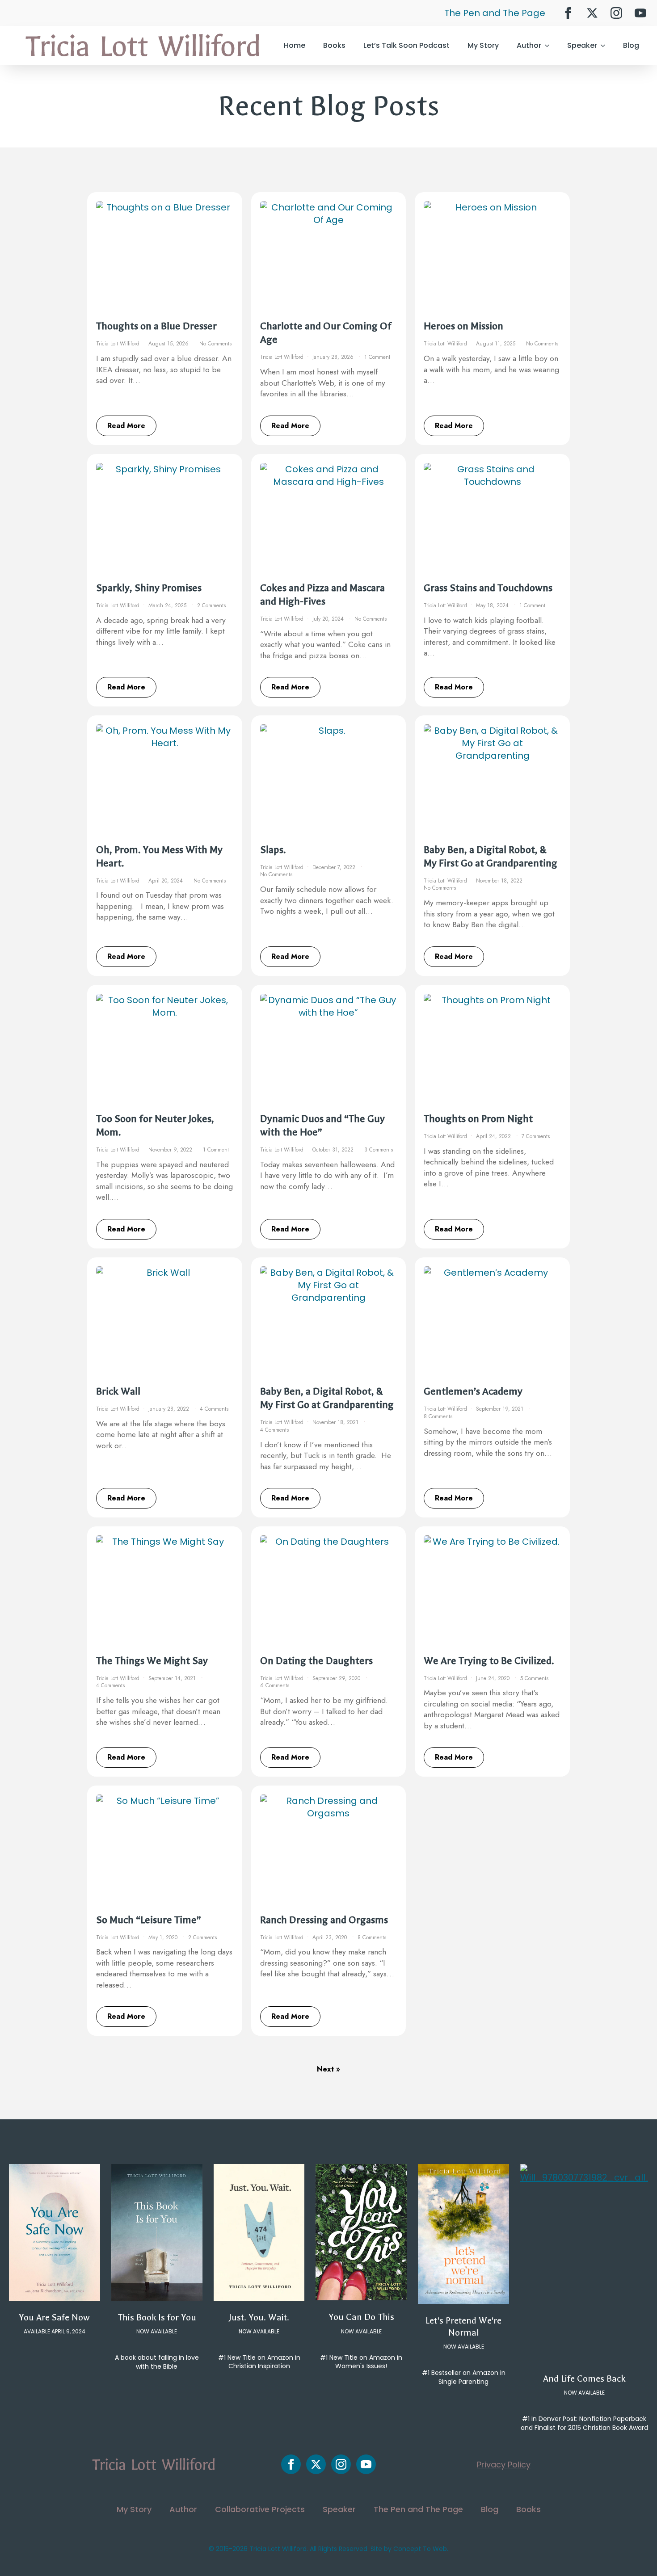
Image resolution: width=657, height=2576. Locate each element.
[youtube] (640, 13)
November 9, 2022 (171, 1150)
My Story (483, 45)
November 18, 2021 (336, 1422)
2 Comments (211, 605)
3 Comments (379, 1150)
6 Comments (275, 1685)
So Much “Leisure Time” (149, 1920)
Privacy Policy (504, 2465)
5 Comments (534, 1678)
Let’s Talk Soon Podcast (406, 45)
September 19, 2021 (501, 1409)
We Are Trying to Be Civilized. (489, 1661)
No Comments (215, 344)
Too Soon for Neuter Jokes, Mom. (155, 1125)
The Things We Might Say (152, 1661)
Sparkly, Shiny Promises (149, 588)
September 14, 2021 (173, 1678)
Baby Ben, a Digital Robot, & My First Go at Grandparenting (491, 856)
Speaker (582, 45)
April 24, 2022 (494, 1136)
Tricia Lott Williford (118, 344)
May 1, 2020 (164, 1937)
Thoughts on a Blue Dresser (156, 326)
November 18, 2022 (500, 881)
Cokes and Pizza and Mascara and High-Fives (322, 595)
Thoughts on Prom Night (478, 1119)
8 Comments (438, 1416)
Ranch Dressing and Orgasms (324, 1920)
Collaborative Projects (260, 2509)
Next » (328, 2069)
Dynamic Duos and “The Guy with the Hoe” (322, 1125)
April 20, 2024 (166, 881)
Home (295, 45)
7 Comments (536, 1136)
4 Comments (214, 1409)
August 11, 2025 (497, 344)
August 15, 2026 (169, 344)
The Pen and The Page (495, 13)
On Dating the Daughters (316, 1661)
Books (334, 45)
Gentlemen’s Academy (473, 1391)
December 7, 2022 (335, 867)
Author (529, 45)
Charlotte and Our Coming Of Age (326, 333)
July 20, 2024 (329, 619)
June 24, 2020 (494, 1678)
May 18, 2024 (493, 605)
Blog (631, 45)
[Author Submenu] (550, 46)
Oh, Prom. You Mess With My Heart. (159, 856)
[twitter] (592, 13)
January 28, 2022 (170, 1409)
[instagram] (616, 13)
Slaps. (273, 850)
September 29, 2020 (337, 1678)
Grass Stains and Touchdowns (488, 588)
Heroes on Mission (463, 326)
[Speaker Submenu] (606, 46)
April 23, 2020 (331, 1937)
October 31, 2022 (334, 1150)
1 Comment (377, 357)
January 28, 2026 (334, 357)
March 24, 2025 (168, 605)
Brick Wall (118, 1391)
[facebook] (568, 13)
